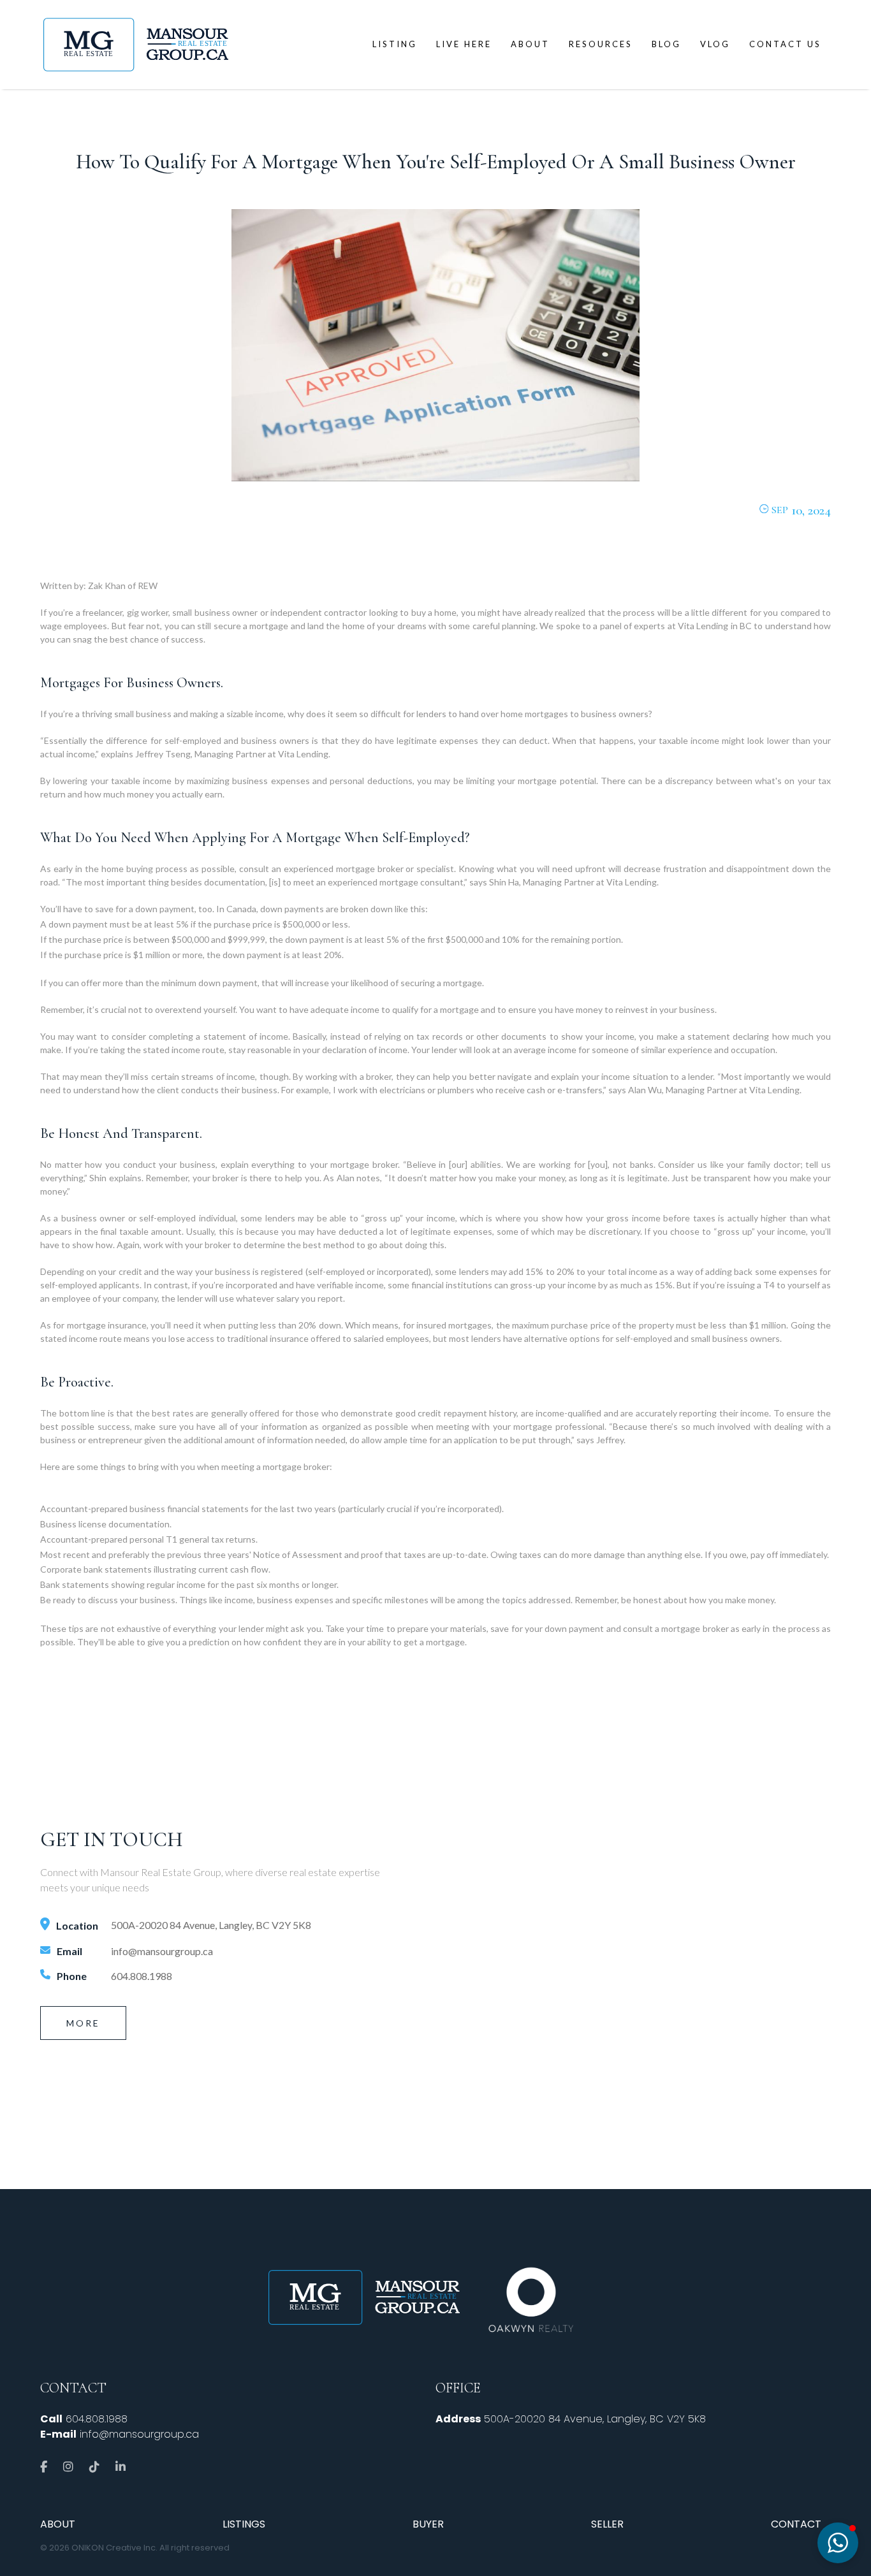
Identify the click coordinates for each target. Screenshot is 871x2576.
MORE (83, 2023)
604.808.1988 (142, 1976)
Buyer (428, 2524)
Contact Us (785, 44)
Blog (666, 44)
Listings (244, 2524)
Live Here (464, 44)
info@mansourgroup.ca (162, 1951)
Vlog (715, 44)
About (530, 44)
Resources (601, 44)
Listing (395, 44)
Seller (607, 2524)
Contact (796, 2524)
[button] (838, 2543)
